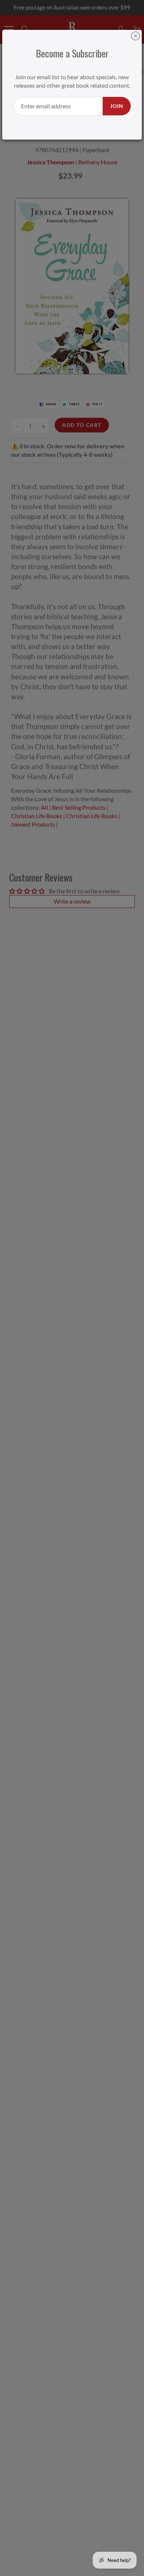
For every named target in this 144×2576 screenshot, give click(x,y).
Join (117, 106)
